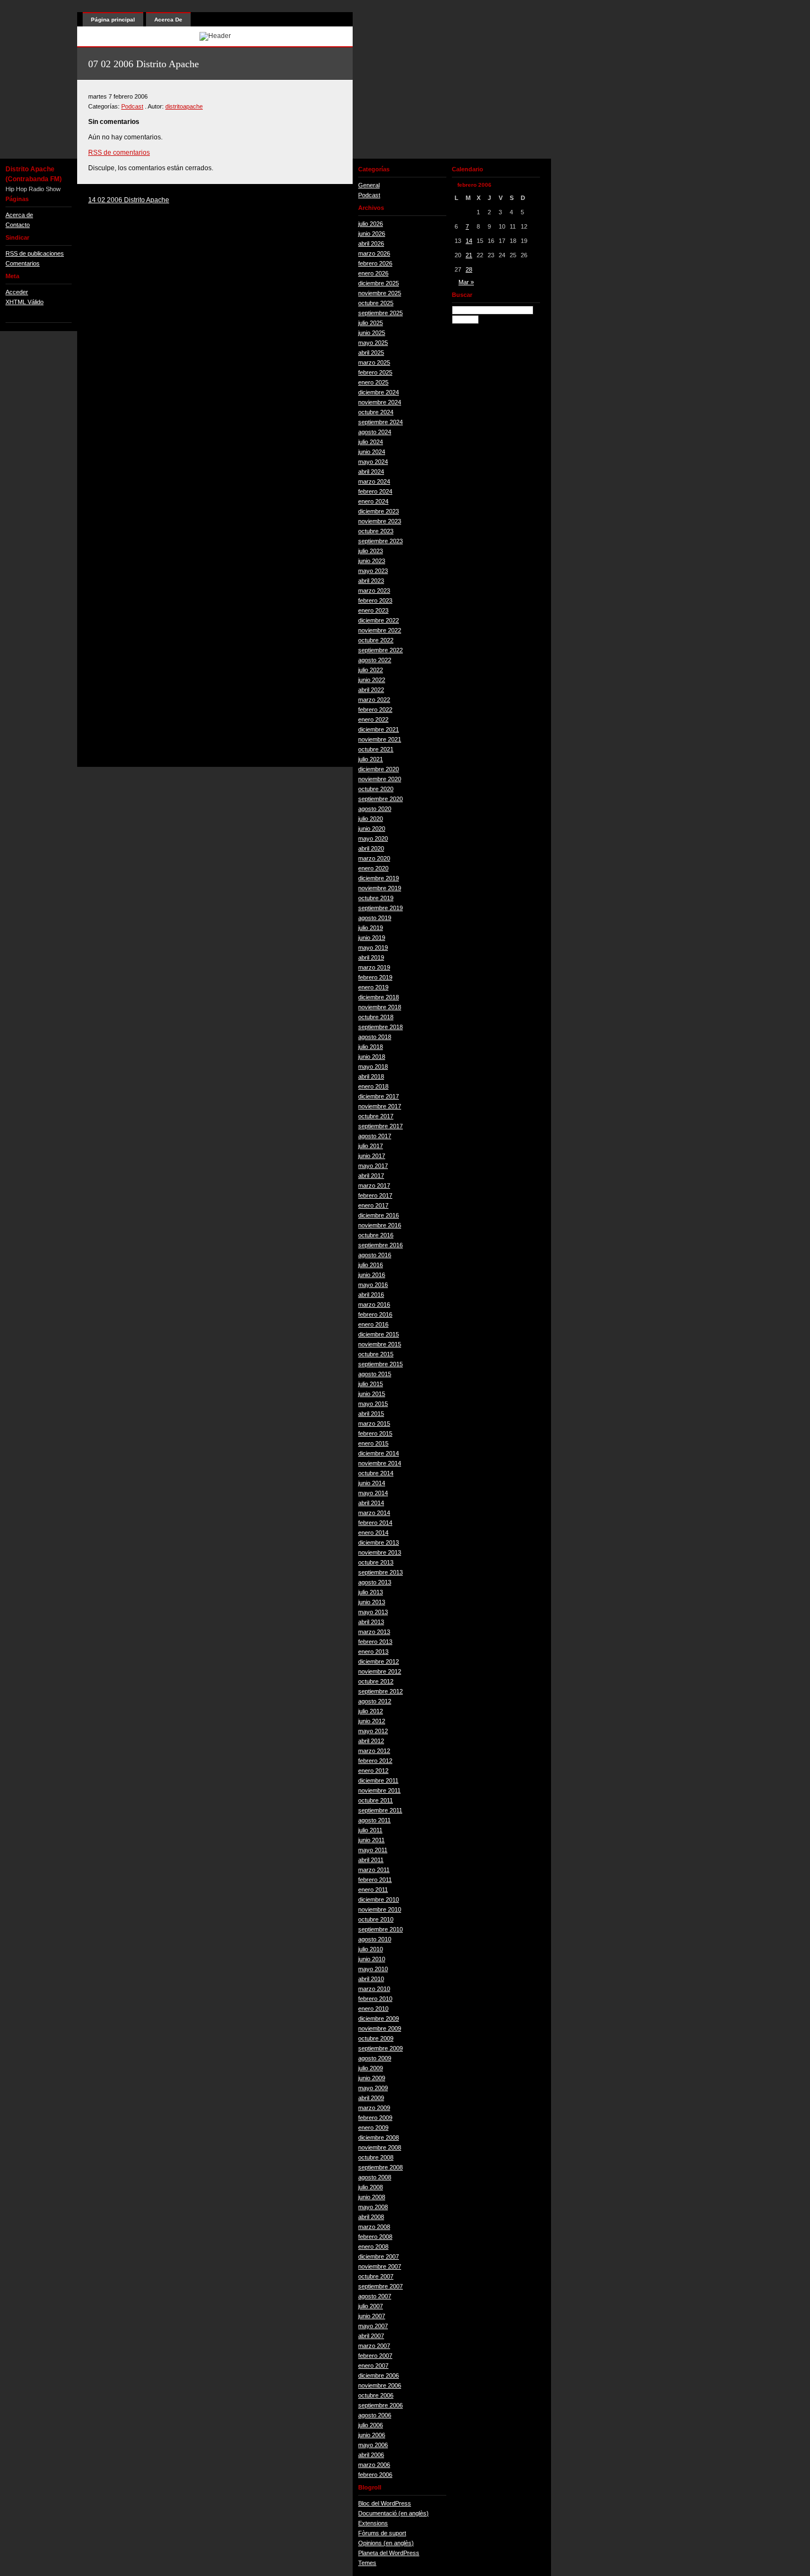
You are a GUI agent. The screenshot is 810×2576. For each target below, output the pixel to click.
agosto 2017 (375, 1136)
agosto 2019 (375, 918)
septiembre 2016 (380, 1245)
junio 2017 (372, 1156)
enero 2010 (373, 2009)
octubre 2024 (376, 412)
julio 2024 (371, 442)
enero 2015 (373, 1443)
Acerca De (168, 20)
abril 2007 (371, 2336)
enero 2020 (373, 868)
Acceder (17, 292)
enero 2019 (373, 987)
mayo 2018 (373, 1067)
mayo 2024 (373, 462)
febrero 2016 (375, 1314)
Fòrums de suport (382, 2533)
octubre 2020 (376, 789)
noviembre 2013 (380, 1552)
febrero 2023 (375, 600)
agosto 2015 (375, 1374)
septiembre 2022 (380, 650)
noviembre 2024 (380, 402)
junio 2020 (372, 829)
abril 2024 (371, 472)
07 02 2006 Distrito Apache (144, 64)
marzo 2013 (374, 1632)
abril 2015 (371, 1414)
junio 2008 (372, 2197)
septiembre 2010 (380, 1929)
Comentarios (23, 263)
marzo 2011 (374, 1870)
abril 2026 (371, 243)
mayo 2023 (373, 571)
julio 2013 (371, 1592)
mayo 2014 (373, 1493)
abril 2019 (371, 957)
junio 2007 (372, 2316)
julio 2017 (371, 1146)
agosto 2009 (375, 2058)
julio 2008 (371, 2187)
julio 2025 (371, 323)
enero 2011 (373, 1890)
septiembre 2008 (380, 2167)
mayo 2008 (373, 2207)
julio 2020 (371, 819)
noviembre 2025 (380, 293)
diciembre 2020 (379, 769)
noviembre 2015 (380, 1344)
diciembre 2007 (379, 2256)
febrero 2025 (375, 372)
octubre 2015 (376, 1354)
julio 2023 (371, 551)
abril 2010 (371, 1979)
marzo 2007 (374, 2346)
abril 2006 (371, 2455)
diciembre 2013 (379, 1543)
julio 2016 (371, 1265)
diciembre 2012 (379, 1662)
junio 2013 (372, 1602)
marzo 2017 (374, 1186)
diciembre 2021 (379, 729)
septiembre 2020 (380, 799)
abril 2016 (371, 1295)
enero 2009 (373, 2128)
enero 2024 (373, 501)
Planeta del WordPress (389, 2553)
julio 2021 (371, 759)
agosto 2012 (375, 1701)
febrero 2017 (375, 1195)
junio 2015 (372, 1394)
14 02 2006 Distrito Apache (129, 200)
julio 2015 (371, 1384)
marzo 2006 (374, 2465)
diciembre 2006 (379, 2375)
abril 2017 (371, 1176)
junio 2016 (372, 1275)
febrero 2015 (375, 1433)
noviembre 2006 (380, 2385)
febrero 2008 (375, 2237)
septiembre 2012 (380, 1691)
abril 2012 (371, 1741)
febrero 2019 (375, 977)
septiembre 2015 (380, 1364)
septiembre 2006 (380, 2405)
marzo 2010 (374, 1989)
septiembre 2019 (380, 908)
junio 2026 (372, 234)
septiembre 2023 (380, 541)
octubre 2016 (376, 1235)
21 (469, 255)
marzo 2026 (374, 253)
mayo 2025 (373, 343)
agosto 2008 (375, 2177)
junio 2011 (371, 1840)
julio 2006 (371, 2425)
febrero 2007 (375, 2356)
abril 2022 (371, 690)
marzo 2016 (374, 1305)
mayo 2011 (373, 1850)
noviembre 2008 (380, 2147)
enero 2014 (373, 1533)
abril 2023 (371, 581)
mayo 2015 (373, 1404)
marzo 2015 (374, 1424)
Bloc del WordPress (385, 2503)
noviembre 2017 (380, 1106)
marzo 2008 (374, 2227)
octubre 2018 (376, 1017)
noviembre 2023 (380, 521)
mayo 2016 (373, 1285)
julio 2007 (371, 2306)
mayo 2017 (373, 1166)
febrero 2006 (375, 2475)
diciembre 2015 (379, 1334)
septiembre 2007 (380, 2286)
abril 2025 (371, 353)
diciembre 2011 (378, 1781)
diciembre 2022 (379, 620)
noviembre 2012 (380, 1671)
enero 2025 (373, 382)
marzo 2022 (374, 700)
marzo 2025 (374, 362)
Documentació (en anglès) (393, 2513)
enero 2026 (373, 273)
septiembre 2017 (380, 1126)
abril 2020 (371, 848)
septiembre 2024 (380, 422)
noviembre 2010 (380, 1909)
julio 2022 (371, 670)
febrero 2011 (375, 1880)
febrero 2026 (375, 263)
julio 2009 (371, 2068)
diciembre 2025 (379, 283)
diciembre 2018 (379, 997)
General (369, 185)
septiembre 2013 (380, 1572)
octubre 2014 (376, 1473)
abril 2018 (371, 1076)
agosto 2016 (375, 1255)
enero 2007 (373, 2366)
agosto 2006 (375, 2415)
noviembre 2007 (380, 2266)
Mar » (466, 282)
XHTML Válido (25, 302)
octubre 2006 (376, 2395)
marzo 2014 (374, 1513)
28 (469, 269)
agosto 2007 (375, 2296)
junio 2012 (372, 1721)
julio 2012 (371, 1711)
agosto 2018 (375, 1037)
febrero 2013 (375, 1642)
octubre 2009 (376, 2038)
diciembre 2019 (379, 878)
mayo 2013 (373, 1612)
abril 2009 (371, 2098)
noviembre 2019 (380, 888)
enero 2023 (373, 610)
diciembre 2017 (379, 1096)
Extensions (373, 2523)
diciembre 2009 (379, 2018)
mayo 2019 (373, 948)
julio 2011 (370, 1830)
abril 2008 (371, 2217)
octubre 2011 (376, 1800)
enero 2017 (373, 1205)
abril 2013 (371, 1622)
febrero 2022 (375, 710)
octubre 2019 (376, 898)
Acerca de (19, 215)
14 (469, 241)
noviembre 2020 (380, 779)
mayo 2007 (373, 2326)
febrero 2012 (375, 1761)
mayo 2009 (373, 2088)
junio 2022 (372, 680)
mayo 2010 (373, 1969)
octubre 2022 (376, 640)
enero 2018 (373, 1086)
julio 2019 (371, 928)
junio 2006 (372, 2435)
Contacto (18, 225)
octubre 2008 (376, 2157)
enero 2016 (373, 1324)
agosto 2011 (374, 1820)
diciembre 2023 (379, 511)
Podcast (132, 106)
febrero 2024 (375, 491)
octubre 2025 (376, 303)
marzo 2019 (374, 967)
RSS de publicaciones (35, 253)
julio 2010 (371, 1949)
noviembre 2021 (380, 739)
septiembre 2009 (380, 2048)
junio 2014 (372, 1483)
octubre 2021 (376, 749)
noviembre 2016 (380, 1225)
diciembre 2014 (379, 1453)
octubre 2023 (376, 531)
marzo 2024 (374, 481)
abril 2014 (371, 1503)
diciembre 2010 (379, 1899)
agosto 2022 (375, 660)
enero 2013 (373, 1652)
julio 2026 (371, 224)
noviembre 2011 (379, 1790)
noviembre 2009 (380, 2028)
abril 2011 (371, 1860)
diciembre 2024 (379, 392)
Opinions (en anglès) (386, 2543)
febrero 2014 (375, 1523)
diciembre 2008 (379, 2137)
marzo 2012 (374, 1751)
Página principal (113, 20)
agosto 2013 (375, 1582)
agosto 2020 (375, 809)
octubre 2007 (376, 2276)
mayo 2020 (373, 838)
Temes (367, 2563)
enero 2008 (373, 2247)
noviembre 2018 (380, 1007)
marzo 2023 (374, 591)
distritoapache (184, 106)
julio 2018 (371, 1047)
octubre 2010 (376, 1919)
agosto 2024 (375, 432)
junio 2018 (372, 1057)
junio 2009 (372, 2078)
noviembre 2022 (380, 630)
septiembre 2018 (380, 1027)
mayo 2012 (373, 1731)
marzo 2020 (374, 858)
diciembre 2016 (379, 1215)
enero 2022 (373, 719)
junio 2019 (372, 938)
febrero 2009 (375, 2118)
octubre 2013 (376, 1562)
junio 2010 (372, 1959)
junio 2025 (372, 333)
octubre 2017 (376, 1116)
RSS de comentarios (119, 153)
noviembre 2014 (380, 1463)
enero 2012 (373, 1771)
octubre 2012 (376, 1681)
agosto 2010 (375, 1939)
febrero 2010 (375, 1999)
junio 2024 (372, 452)
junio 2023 (372, 561)
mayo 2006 (373, 2445)
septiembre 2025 (380, 313)
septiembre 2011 (380, 1810)
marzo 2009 (374, 2108)
